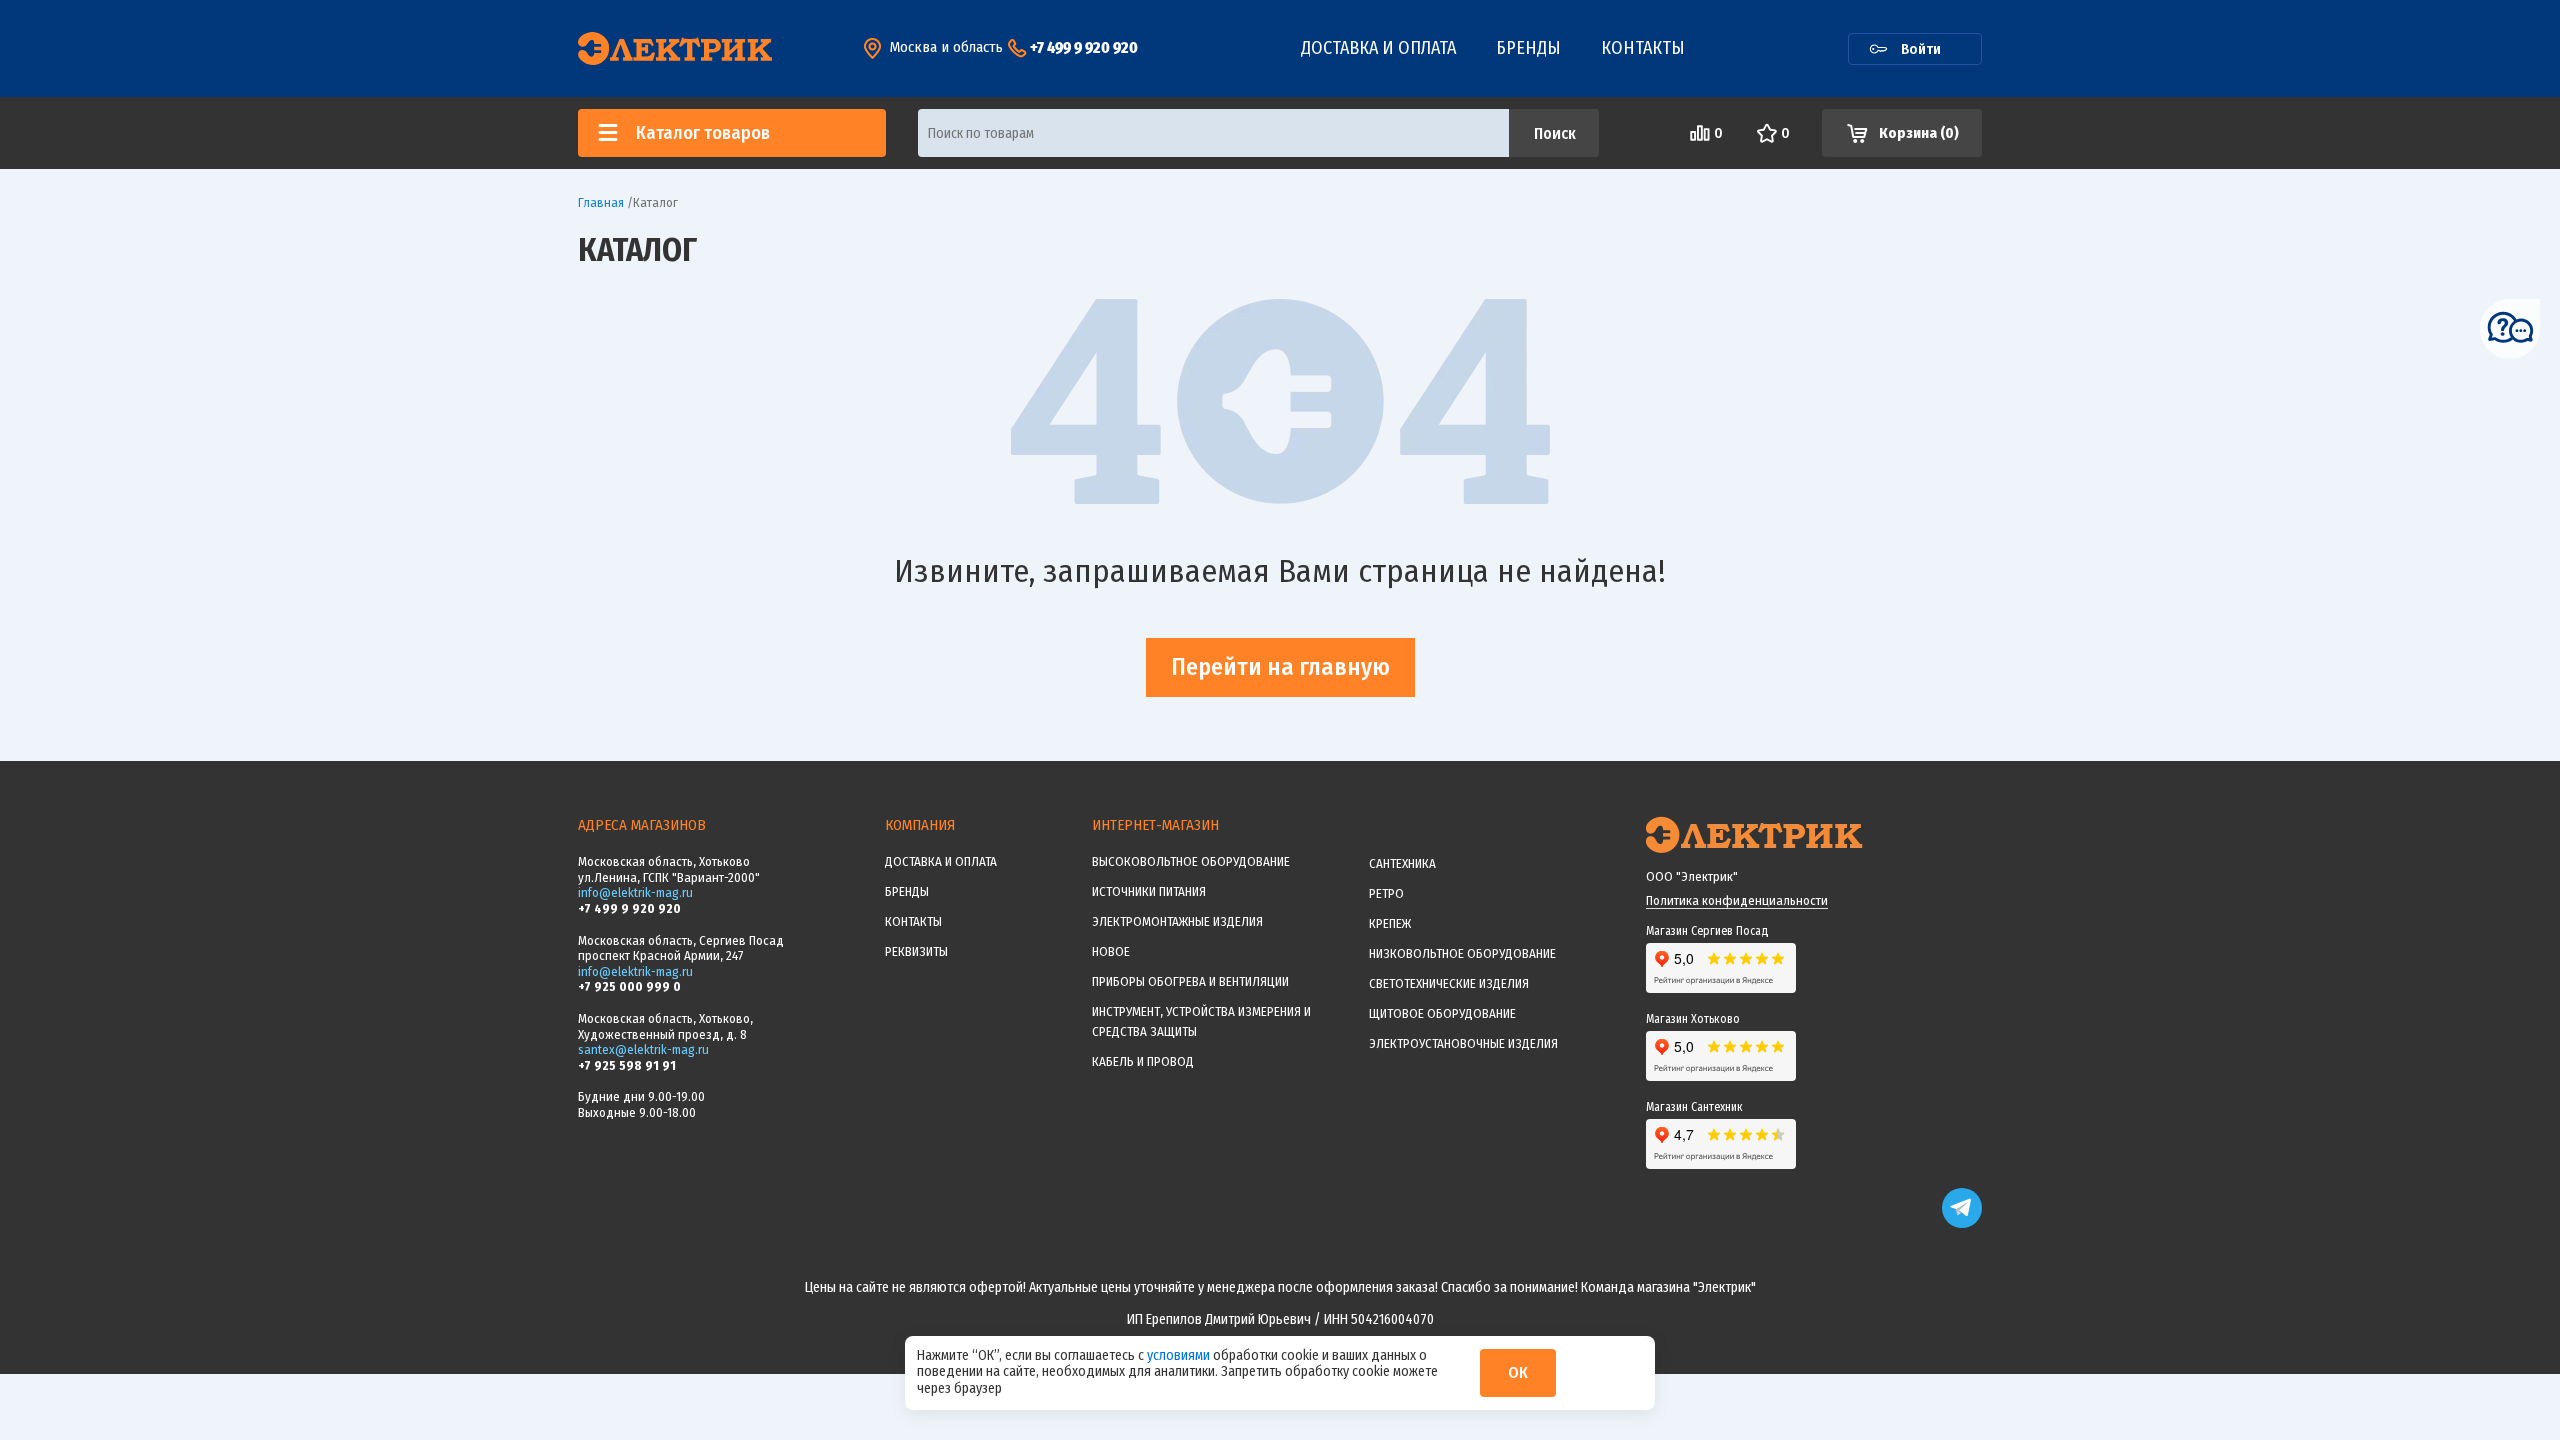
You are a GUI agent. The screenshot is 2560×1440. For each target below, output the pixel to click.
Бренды (1528, 48)
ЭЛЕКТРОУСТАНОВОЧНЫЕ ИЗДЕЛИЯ (1463, 1043)
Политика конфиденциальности (1737, 900)
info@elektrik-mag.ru (635, 892)
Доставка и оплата (1378, 48)
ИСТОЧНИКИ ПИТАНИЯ (1149, 891)
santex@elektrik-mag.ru (643, 1049)
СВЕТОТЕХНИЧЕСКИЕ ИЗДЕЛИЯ (1449, 983)
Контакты (1643, 48)
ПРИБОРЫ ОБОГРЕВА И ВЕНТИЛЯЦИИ (1190, 981)
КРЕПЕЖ (1390, 923)
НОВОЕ (1111, 951)
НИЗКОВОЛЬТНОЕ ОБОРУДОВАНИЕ (1462, 953)
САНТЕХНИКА (1402, 863)
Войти (1921, 49)
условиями (1180, 1355)
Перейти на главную (1280, 667)
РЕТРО (1386, 893)
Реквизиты (916, 951)
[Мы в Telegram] (1962, 1223)
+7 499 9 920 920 (1084, 47)
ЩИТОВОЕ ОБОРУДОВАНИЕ (1442, 1013)
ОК (1518, 1372)
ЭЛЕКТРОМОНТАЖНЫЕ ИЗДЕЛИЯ (1177, 921)
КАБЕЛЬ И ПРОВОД (1143, 1061)
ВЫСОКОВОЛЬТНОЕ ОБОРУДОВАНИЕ (1191, 861)
